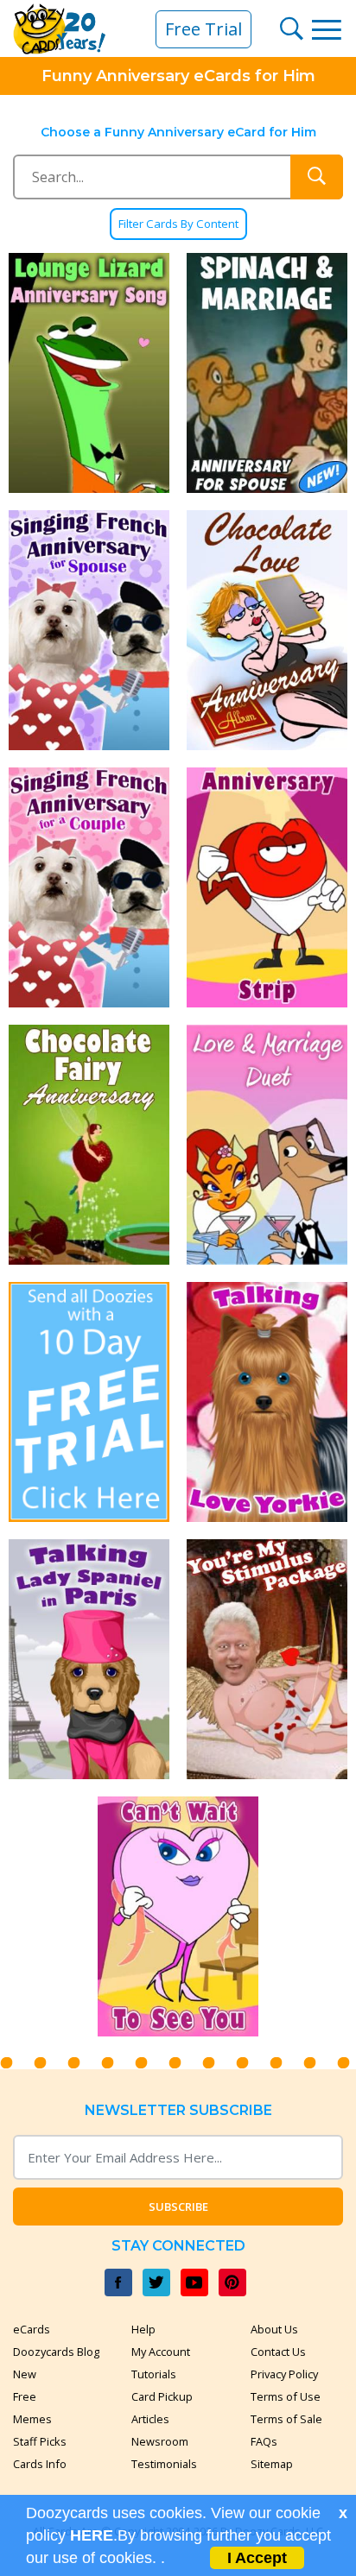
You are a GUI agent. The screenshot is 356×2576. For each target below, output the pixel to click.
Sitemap (272, 2464)
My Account (161, 2352)
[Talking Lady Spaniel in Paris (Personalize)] (89, 1659)
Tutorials (154, 2374)
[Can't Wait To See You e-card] (178, 1916)
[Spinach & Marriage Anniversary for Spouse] (267, 373)
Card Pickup (162, 2396)
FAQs (264, 2441)
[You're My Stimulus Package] (267, 1659)
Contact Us (278, 2352)
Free (25, 2396)
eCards (32, 2329)
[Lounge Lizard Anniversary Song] (89, 373)
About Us (274, 2329)
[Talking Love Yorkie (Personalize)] (267, 1402)
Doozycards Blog (56, 2352)
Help (143, 2329)
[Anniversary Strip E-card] (267, 887)
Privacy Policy (284, 2374)
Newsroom (160, 2441)
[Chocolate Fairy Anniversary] (89, 1145)
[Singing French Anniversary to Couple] (89, 887)
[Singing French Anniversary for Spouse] (89, 630)
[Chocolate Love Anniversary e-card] (267, 630)
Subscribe (178, 2207)
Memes (32, 2419)
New (25, 2374)
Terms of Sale (286, 2419)
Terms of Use (286, 2396)
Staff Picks (40, 2441)
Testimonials (164, 2464)
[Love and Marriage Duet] (267, 1145)
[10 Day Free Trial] (89, 1402)
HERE (92, 2535)
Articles (150, 2419)
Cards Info (40, 2464)
